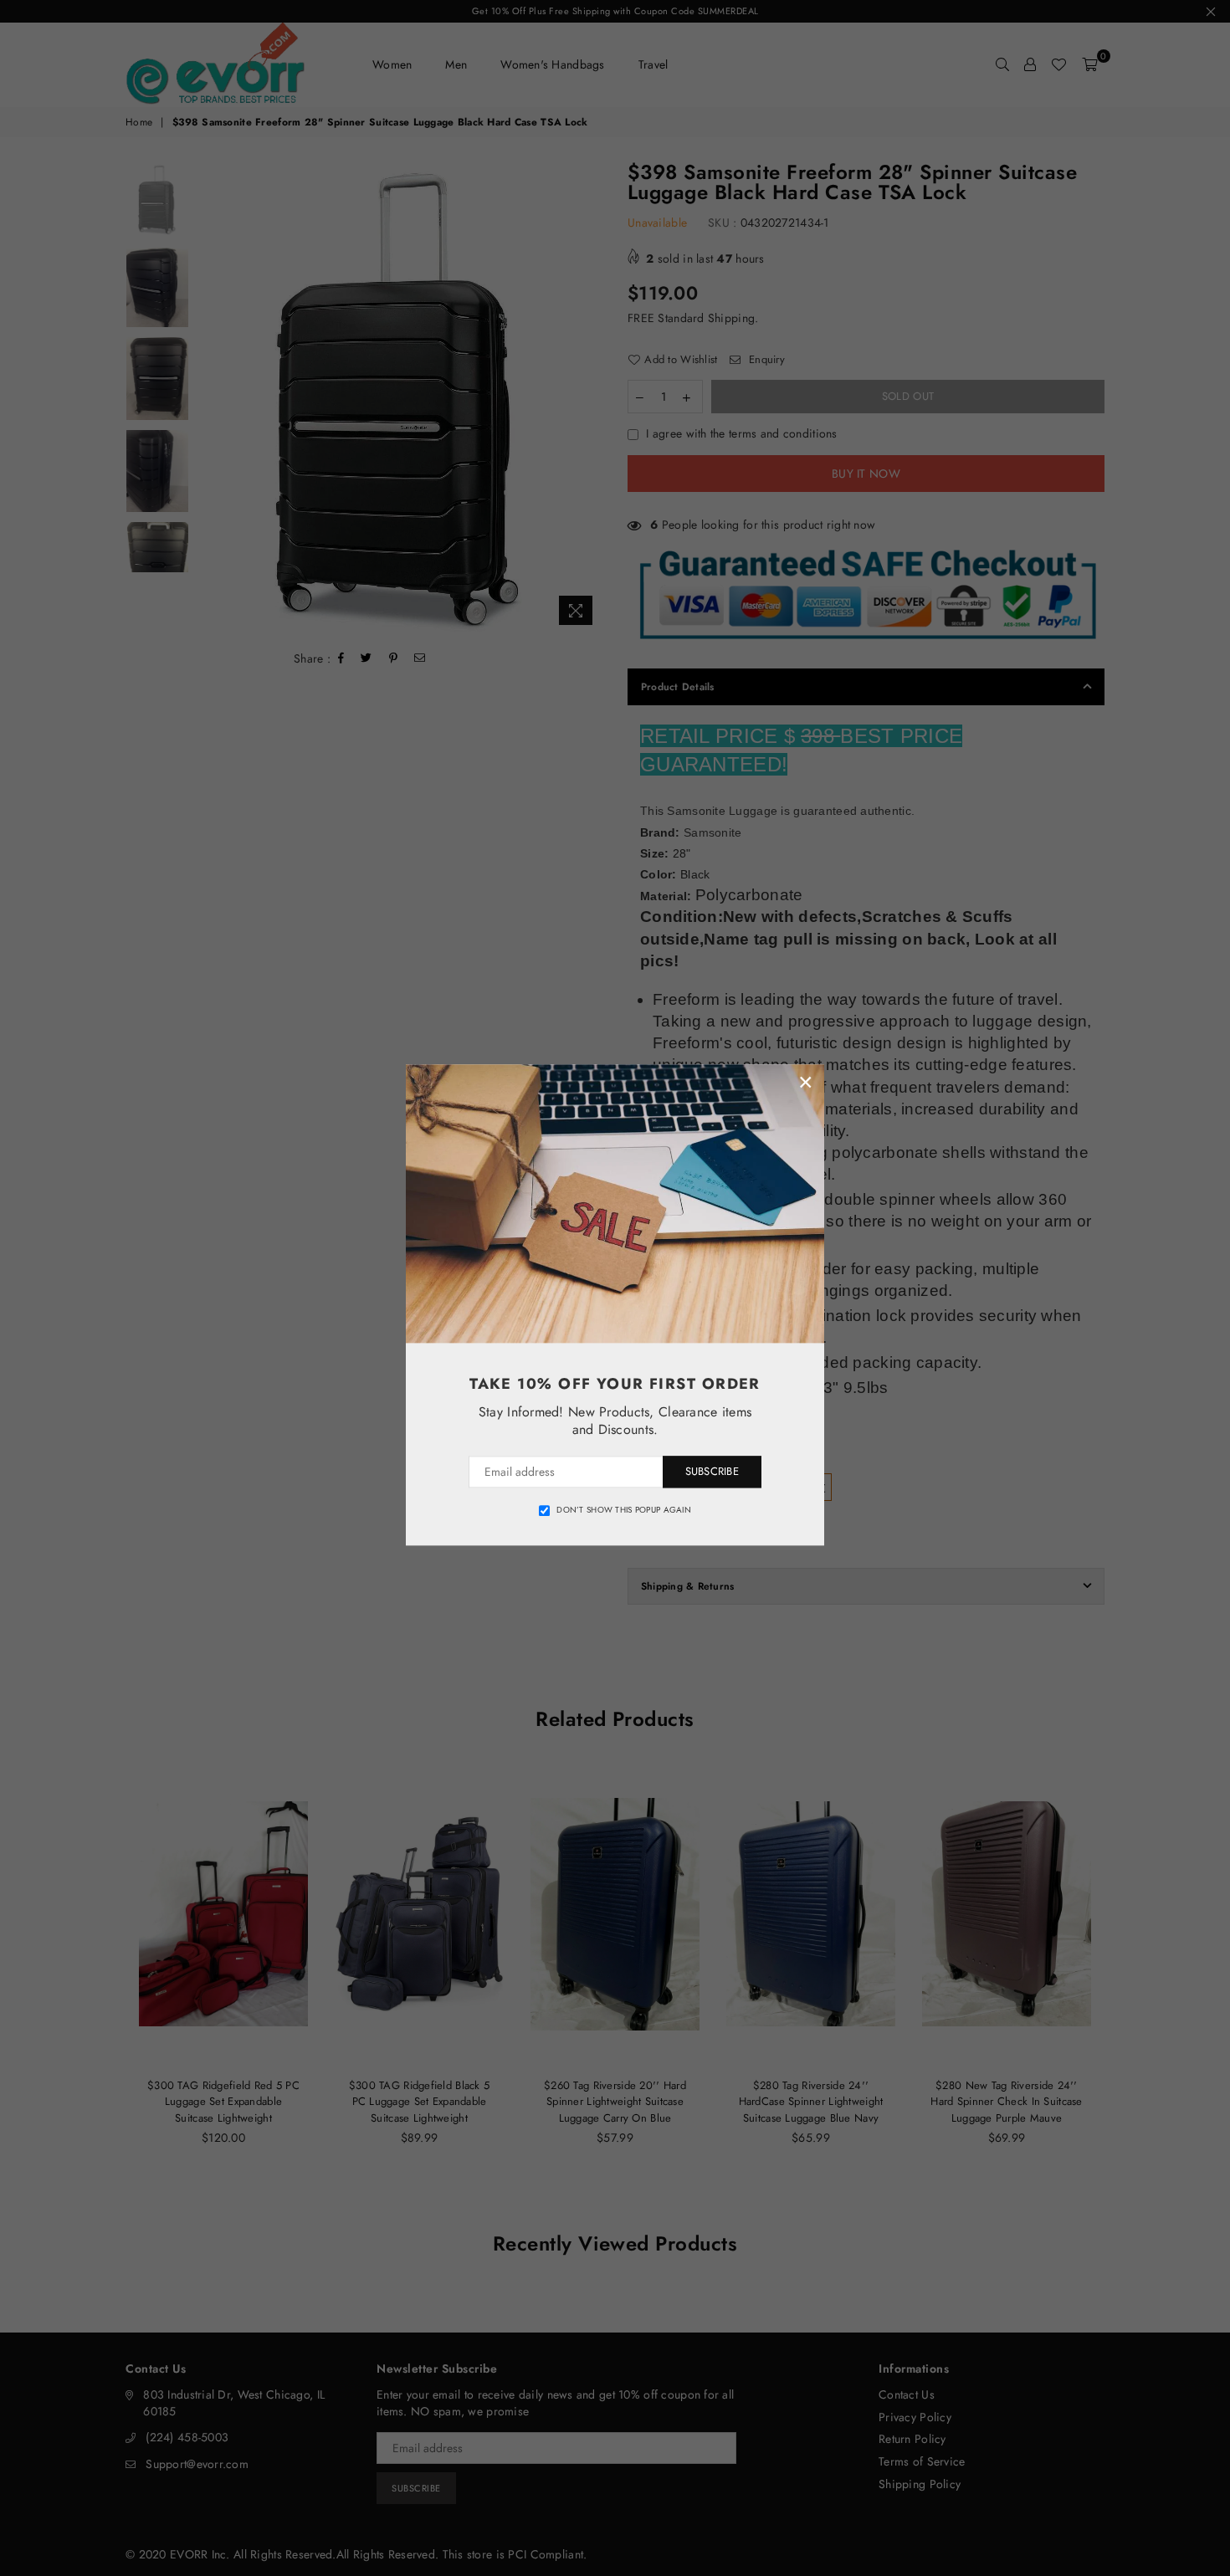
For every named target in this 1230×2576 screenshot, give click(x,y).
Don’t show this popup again (624, 1510)
